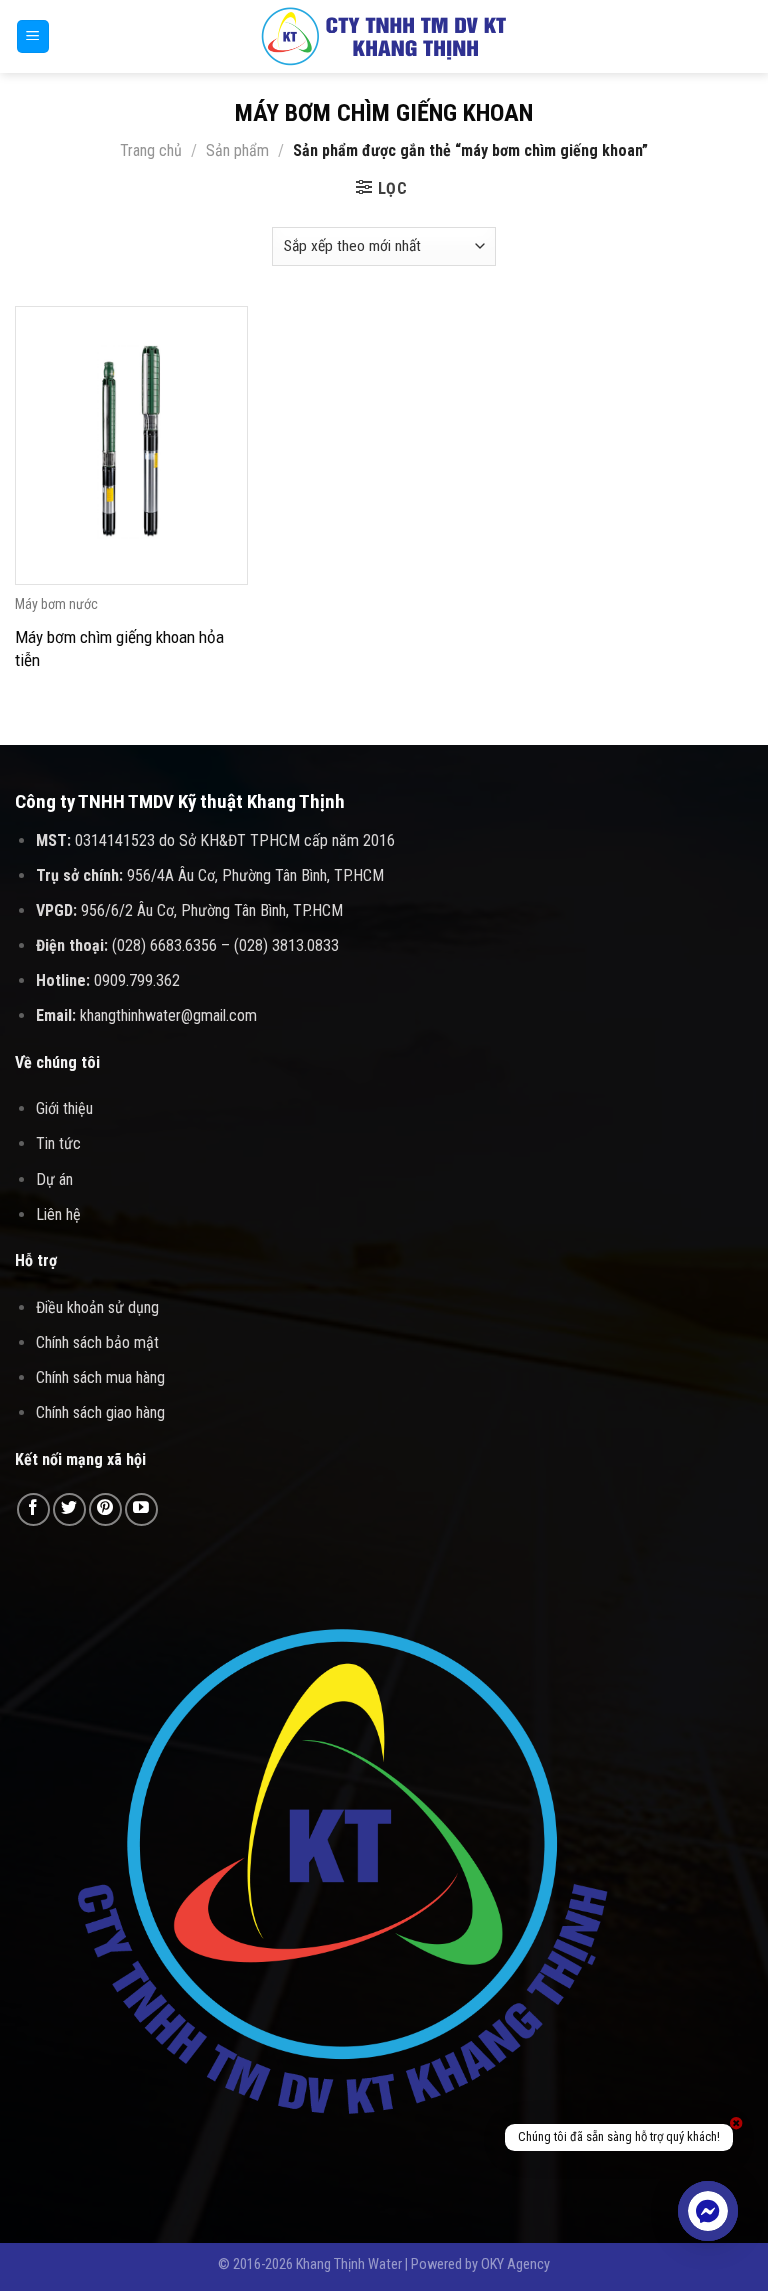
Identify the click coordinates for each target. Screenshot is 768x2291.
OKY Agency (515, 2264)
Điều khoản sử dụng (97, 1307)
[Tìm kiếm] (745, 36)
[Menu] (33, 36)
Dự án (54, 1179)
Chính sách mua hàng (100, 1377)
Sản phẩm (237, 150)
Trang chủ (151, 150)
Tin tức (58, 1143)
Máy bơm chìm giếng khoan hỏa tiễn (119, 648)
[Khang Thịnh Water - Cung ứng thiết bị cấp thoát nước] (384, 36)
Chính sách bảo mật (97, 1342)
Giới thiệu (64, 1108)
